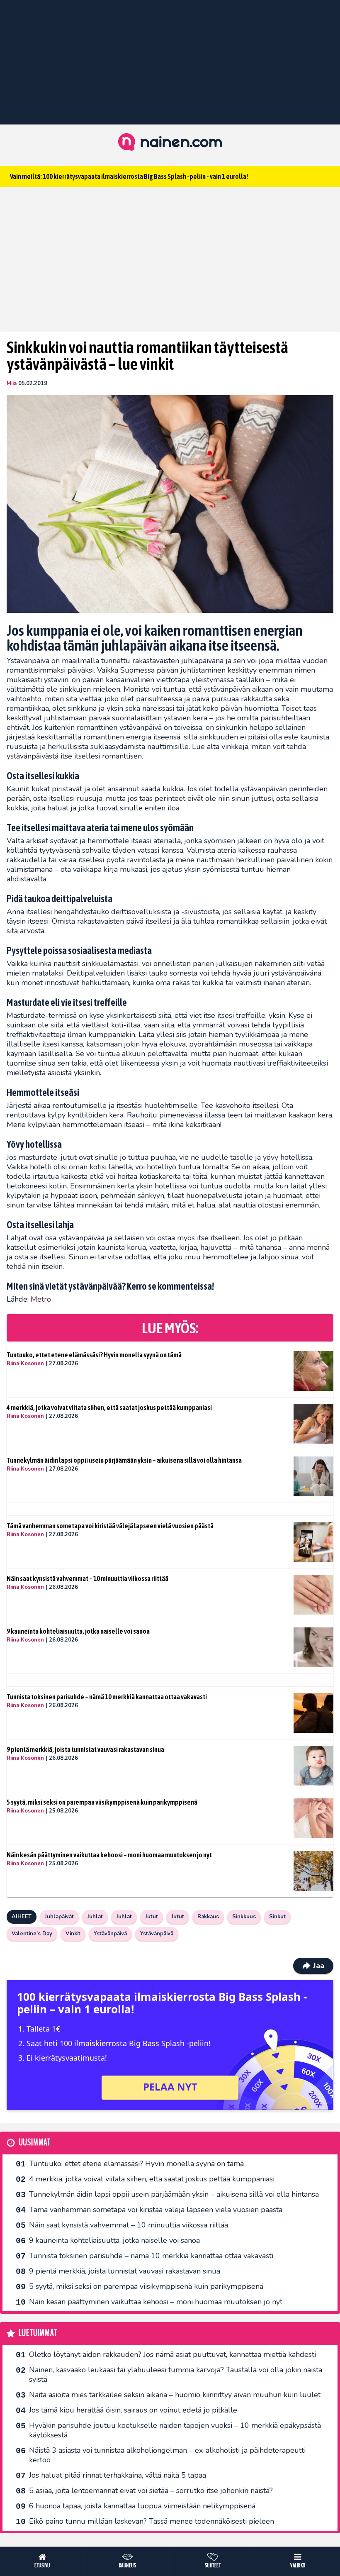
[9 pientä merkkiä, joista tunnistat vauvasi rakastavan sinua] (313, 1766)
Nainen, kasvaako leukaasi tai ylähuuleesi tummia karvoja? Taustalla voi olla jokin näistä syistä (176, 2375)
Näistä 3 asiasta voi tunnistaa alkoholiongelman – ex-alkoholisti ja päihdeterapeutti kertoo (167, 2455)
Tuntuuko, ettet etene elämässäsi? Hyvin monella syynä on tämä (94, 1355)
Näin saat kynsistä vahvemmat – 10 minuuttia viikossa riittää (87, 1578)
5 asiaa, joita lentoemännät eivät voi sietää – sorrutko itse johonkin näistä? (151, 2491)
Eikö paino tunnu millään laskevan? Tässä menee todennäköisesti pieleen (152, 2521)
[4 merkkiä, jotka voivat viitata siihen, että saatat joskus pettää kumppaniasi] (313, 1424)
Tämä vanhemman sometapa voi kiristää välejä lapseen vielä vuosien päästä (110, 1526)
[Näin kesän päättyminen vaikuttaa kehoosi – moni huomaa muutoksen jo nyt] (313, 1871)
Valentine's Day (32, 1934)
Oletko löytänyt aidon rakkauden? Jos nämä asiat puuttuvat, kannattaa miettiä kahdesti (172, 2354)
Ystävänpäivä (110, 1934)
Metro (41, 1299)
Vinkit (73, 1934)
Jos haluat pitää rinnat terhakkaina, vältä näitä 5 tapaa (118, 2475)
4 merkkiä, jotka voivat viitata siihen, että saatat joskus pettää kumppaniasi (109, 1408)
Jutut (152, 1917)
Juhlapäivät (59, 1917)
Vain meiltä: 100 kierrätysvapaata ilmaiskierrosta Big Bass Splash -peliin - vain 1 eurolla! (129, 176)
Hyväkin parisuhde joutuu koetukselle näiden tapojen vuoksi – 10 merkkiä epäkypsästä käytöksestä (175, 2430)
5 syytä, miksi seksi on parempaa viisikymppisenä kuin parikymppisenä (102, 1802)
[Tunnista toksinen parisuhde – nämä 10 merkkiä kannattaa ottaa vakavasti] (313, 1713)
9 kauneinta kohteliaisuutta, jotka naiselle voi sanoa (78, 1631)
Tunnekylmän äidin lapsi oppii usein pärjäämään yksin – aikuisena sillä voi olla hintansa (124, 1460)
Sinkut (277, 1917)
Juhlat (95, 1917)
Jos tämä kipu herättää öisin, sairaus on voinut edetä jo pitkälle (133, 2410)
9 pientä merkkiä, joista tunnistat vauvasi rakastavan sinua (85, 1749)
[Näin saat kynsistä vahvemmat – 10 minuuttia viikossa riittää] (313, 1595)
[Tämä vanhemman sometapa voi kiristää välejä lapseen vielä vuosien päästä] (313, 1542)
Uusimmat (35, 2143)
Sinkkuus (244, 1917)
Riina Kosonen (25, 1364)
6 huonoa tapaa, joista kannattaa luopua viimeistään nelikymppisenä (142, 2506)
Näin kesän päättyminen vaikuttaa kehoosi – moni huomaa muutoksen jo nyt (109, 1855)
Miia (12, 383)
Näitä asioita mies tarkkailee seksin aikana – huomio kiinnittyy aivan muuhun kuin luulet (175, 2395)
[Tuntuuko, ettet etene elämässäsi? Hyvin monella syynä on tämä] (313, 1371)
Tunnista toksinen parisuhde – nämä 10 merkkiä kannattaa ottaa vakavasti (107, 1697)
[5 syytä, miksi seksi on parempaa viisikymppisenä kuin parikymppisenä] (313, 1818)
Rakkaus (208, 1917)
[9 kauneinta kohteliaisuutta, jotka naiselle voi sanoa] (313, 1647)
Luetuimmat (38, 2333)
